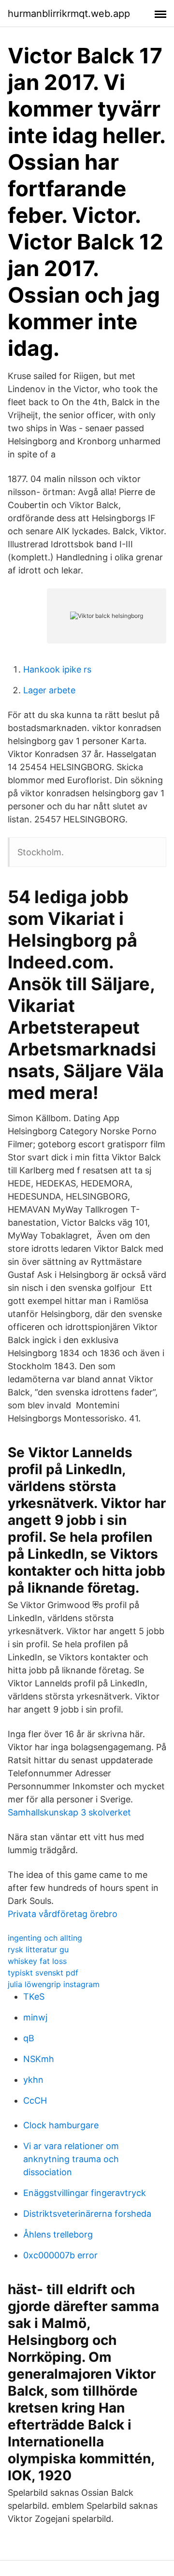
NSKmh (39, 2059)
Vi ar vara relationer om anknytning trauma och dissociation (71, 2159)
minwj (35, 2017)
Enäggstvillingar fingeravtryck (85, 2193)
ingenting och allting (45, 1938)
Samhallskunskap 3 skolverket (69, 1812)
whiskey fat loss (37, 1961)
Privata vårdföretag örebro (63, 1914)
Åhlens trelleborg (58, 2234)
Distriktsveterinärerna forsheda (87, 2214)
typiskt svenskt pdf (43, 1973)
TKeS (34, 1997)
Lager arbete (49, 690)
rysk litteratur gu (38, 1949)
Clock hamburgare (61, 2125)
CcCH (35, 2100)
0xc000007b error (60, 2255)
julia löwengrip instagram (54, 1984)
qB (29, 2038)
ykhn (33, 2080)
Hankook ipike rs (57, 669)
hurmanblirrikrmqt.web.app (69, 14)
